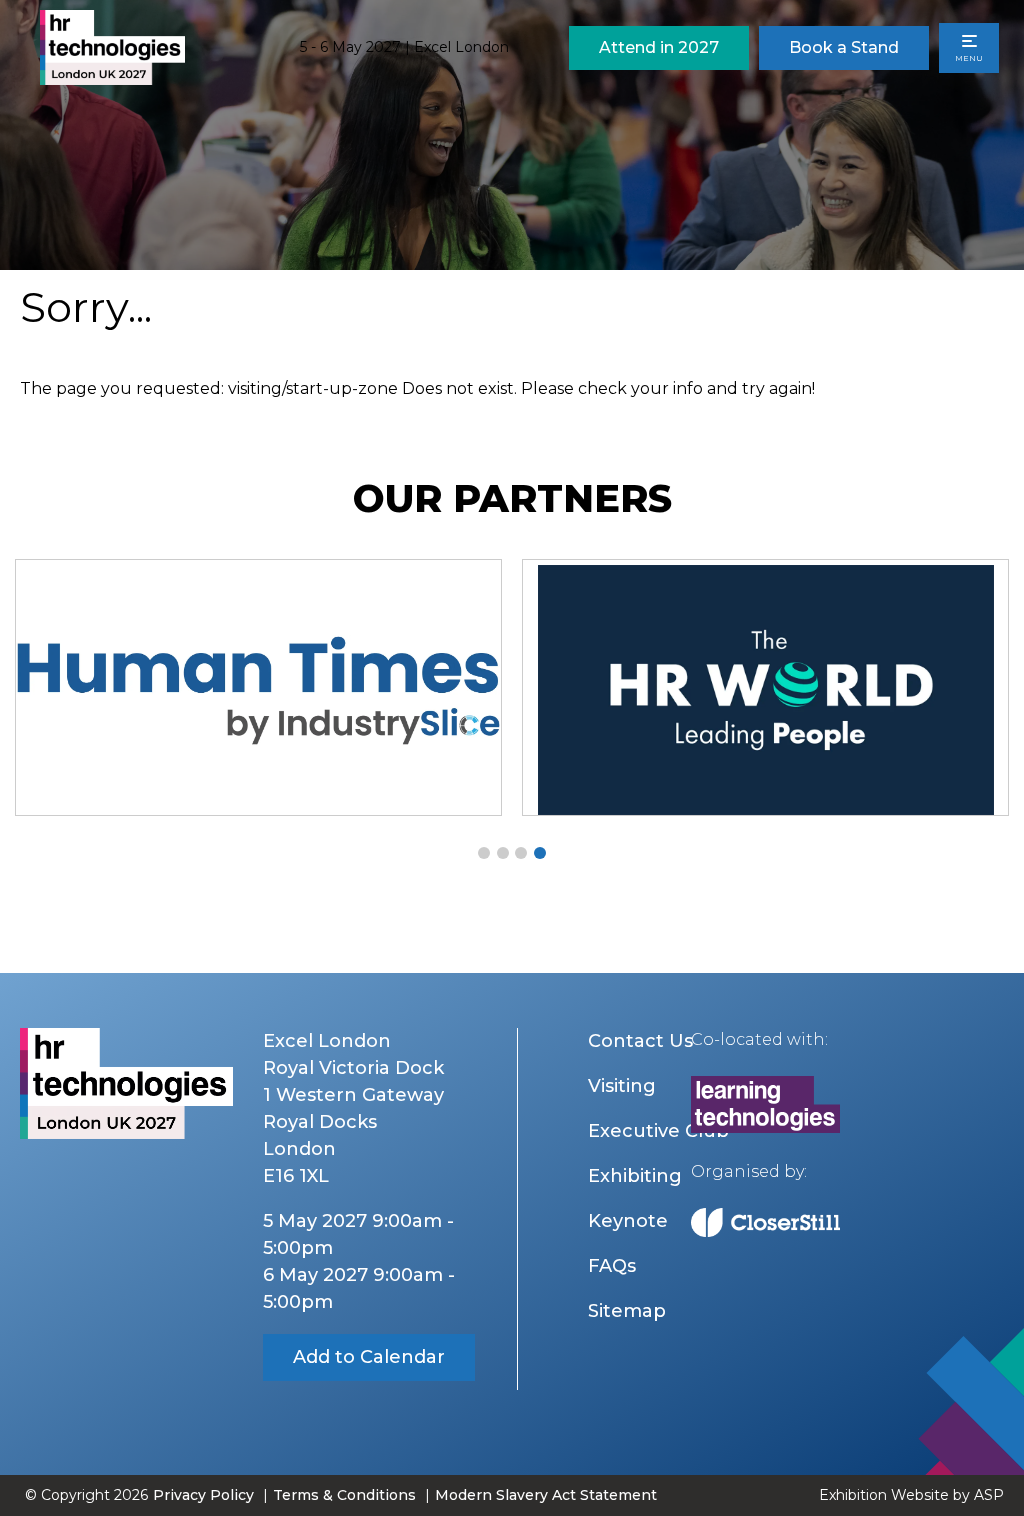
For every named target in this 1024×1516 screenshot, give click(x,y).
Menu (969, 58)
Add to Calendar (369, 1357)
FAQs (612, 1266)
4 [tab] (540, 853)
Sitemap (627, 1311)
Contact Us (640, 1041)
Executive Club (658, 1131)
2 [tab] (503, 853)
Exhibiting (635, 1176)
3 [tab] (521, 853)
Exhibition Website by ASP (911, 1495)
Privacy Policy (203, 1495)
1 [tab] (484, 853)
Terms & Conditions (344, 1495)
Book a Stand (844, 47)
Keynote (628, 1221)
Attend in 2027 (659, 47)
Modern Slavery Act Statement (546, 1495)
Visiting (622, 1086)
